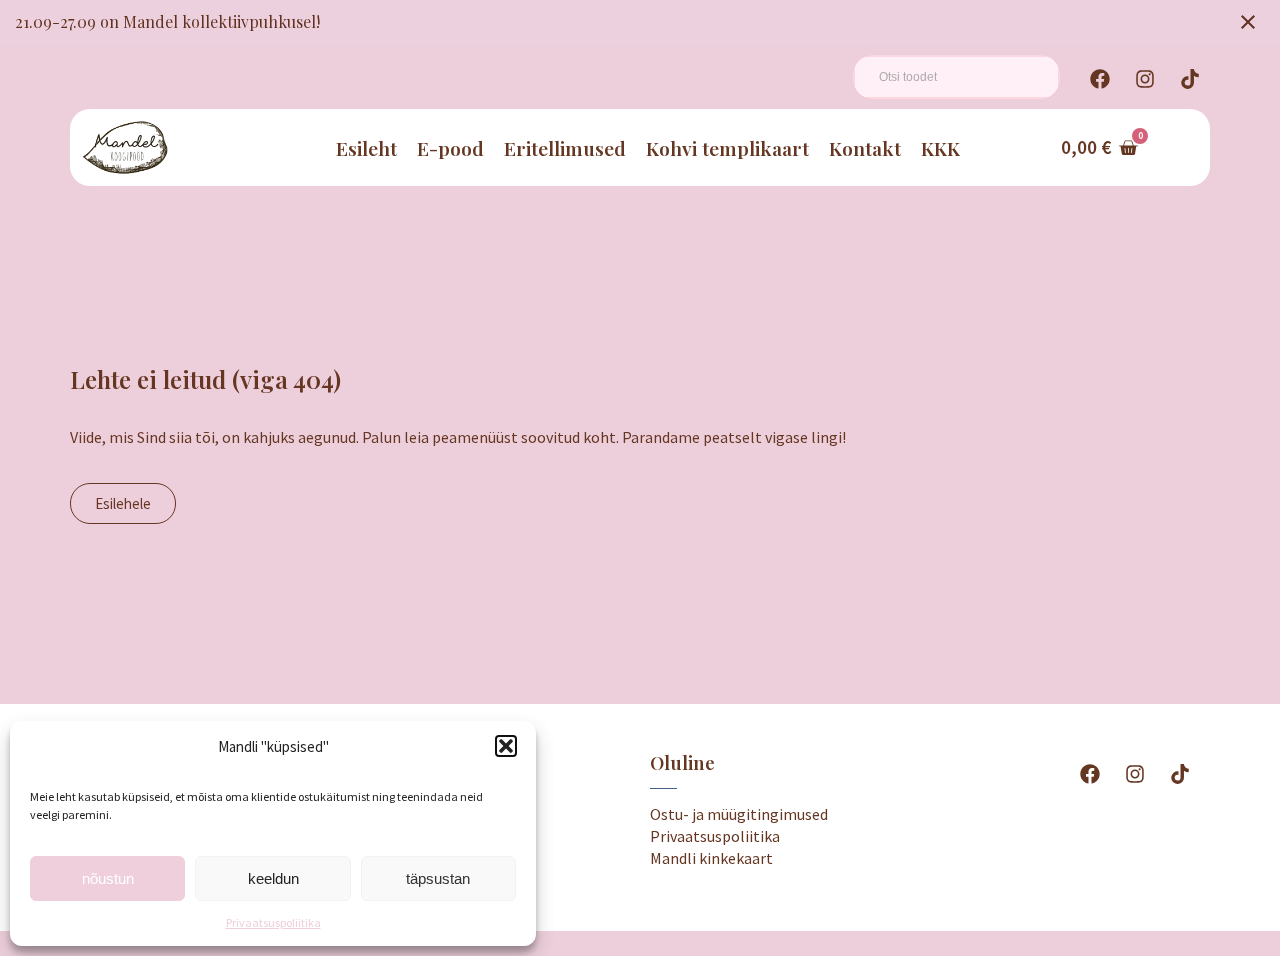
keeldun (273, 878)
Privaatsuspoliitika (273, 922)
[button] (506, 746)
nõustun (108, 878)
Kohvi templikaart (727, 148)
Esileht (366, 148)
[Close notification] (1248, 22)
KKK (940, 148)
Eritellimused (565, 148)
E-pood (450, 148)
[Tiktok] (1190, 79)
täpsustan (438, 878)
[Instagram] (1145, 79)
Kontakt (865, 148)
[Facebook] (1100, 79)
